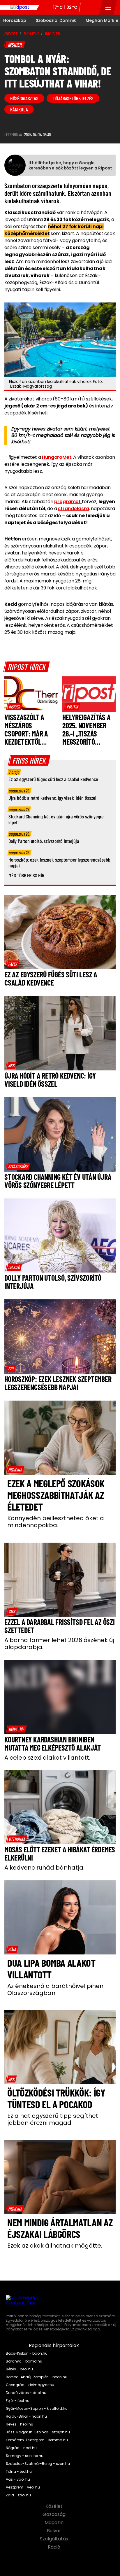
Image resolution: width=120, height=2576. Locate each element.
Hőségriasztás (24, 98)
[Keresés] (93, 7)
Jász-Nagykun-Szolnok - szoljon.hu (38, 2432)
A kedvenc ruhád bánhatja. (44, 1868)
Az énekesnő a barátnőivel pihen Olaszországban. (55, 1989)
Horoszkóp (15, 20)
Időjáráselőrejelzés (73, 98)
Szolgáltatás (55, 2539)
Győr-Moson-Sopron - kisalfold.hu (37, 2409)
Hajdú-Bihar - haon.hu (26, 2416)
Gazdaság (55, 2514)
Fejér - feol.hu (18, 2401)
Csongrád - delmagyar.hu (30, 2385)
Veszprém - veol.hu (23, 2487)
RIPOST (11, 34)
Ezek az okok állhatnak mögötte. (55, 2246)
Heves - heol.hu (20, 2424)
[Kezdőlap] (20, 7)
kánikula (19, 109)
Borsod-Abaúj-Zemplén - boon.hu (37, 2377)
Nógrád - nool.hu (21, 2448)
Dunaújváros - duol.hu (26, 2393)
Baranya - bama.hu (24, 2361)
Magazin (55, 2523)
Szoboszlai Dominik (56, 20)
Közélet (55, 2506)
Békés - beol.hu (19, 2369)
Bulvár (55, 2531)
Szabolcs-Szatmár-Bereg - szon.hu (38, 2464)
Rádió (55, 2547)
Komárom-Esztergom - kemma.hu (37, 2440)
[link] (14, 707)
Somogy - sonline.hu (25, 2456)
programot (68, 502)
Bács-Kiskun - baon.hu (27, 2353)
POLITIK (31, 34)
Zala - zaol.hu (18, 2495)
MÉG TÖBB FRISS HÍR (26, 875)
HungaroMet (57, 457)
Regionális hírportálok (54, 2346)
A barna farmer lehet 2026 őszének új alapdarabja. (59, 1644)
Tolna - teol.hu (19, 2472)
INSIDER (53, 34)
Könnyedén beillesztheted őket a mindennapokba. (56, 1522)
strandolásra (73, 509)
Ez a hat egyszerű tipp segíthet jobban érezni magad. (53, 2119)
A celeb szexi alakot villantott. (47, 1758)
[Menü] (108, 7)
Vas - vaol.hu (18, 2479)
